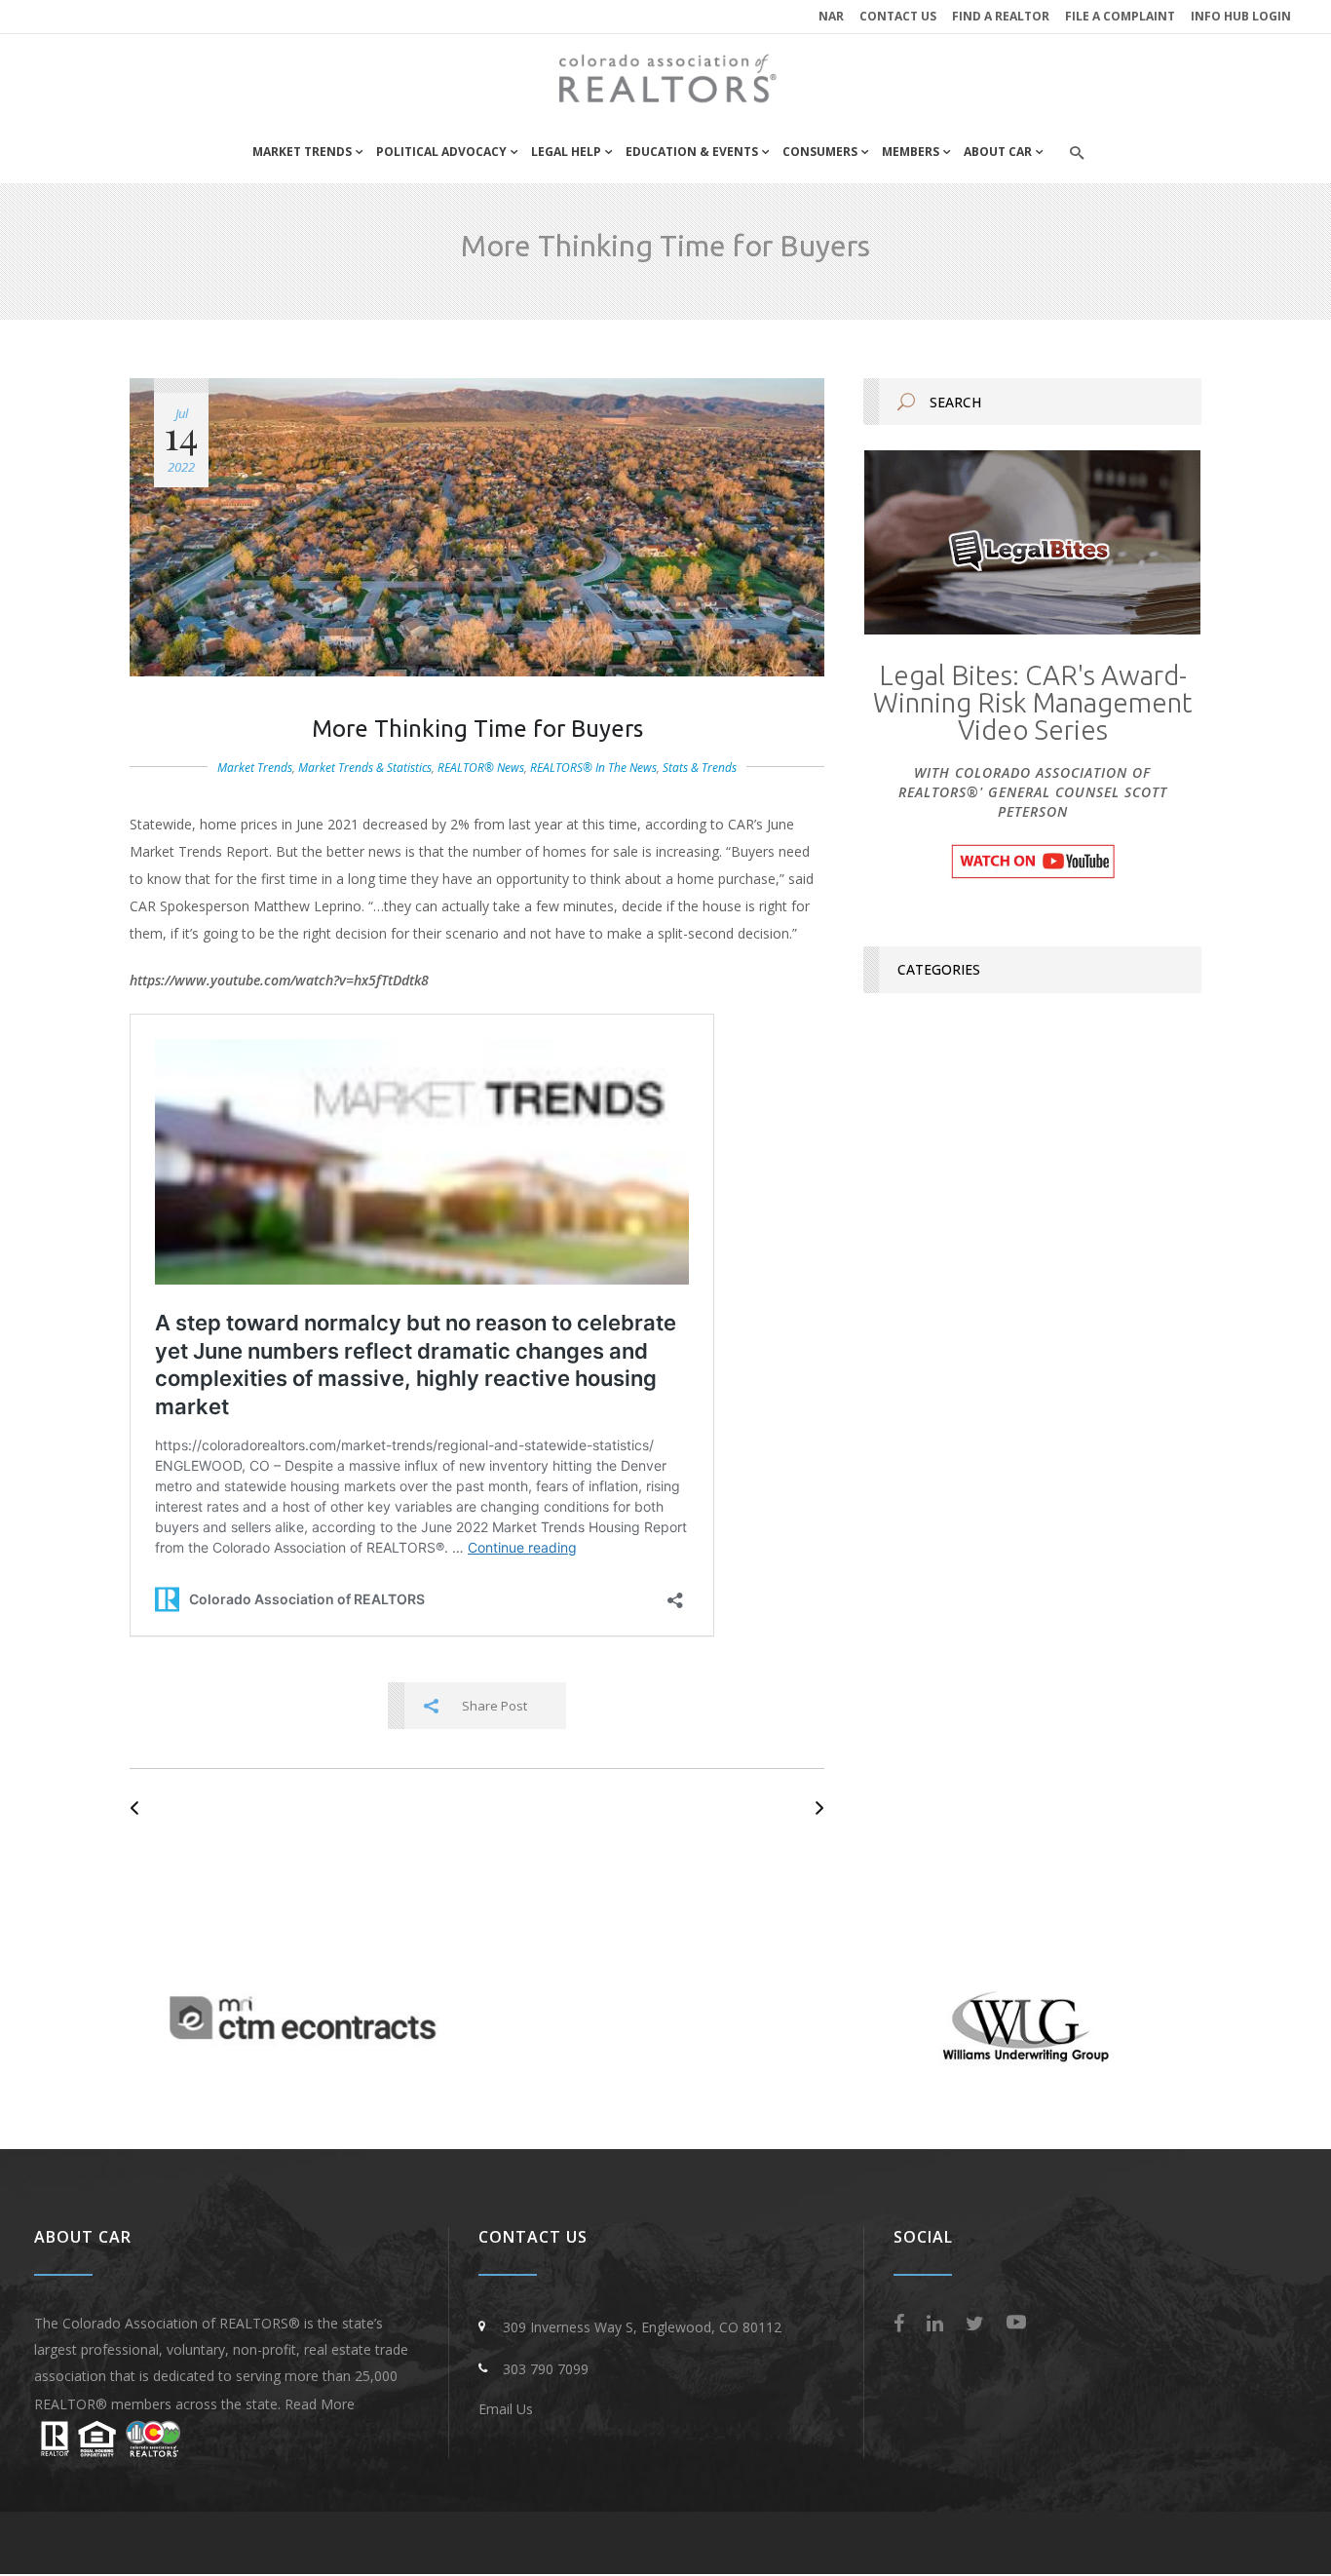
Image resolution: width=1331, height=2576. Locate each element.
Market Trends (255, 768)
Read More (320, 2404)
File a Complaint (1120, 16)
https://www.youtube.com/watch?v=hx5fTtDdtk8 (279, 980)
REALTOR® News (481, 768)
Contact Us (898, 16)
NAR (831, 16)
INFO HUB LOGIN (1241, 16)
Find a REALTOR (1001, 16)
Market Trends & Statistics (365, 768)
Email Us (506, 2409)
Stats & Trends (700, 768)
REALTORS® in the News (593, 768)
